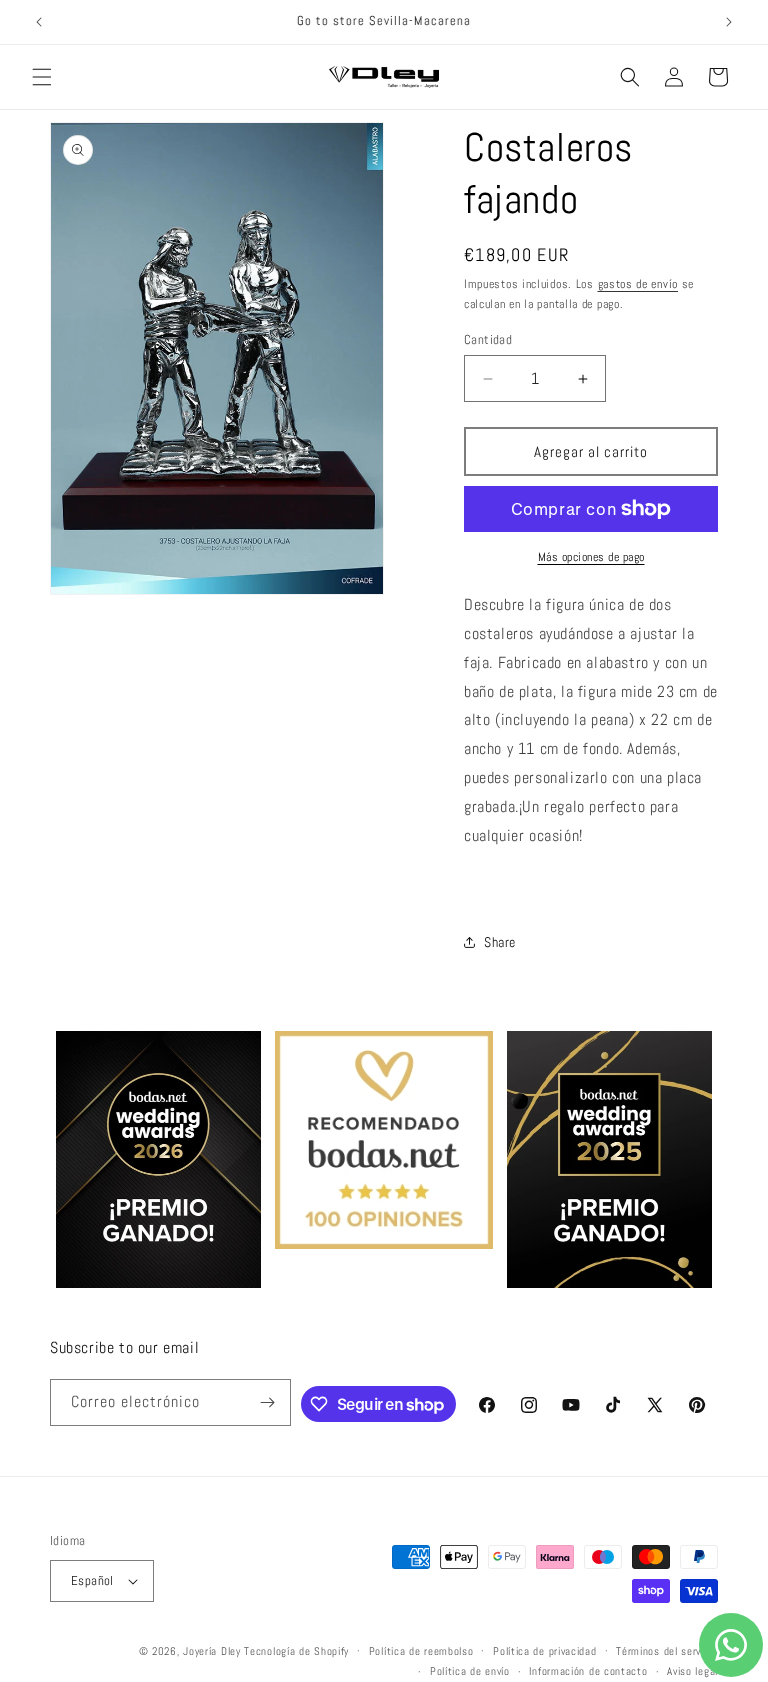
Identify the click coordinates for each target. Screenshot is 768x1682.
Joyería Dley (211, 1651)
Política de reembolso (421, 1651)
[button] (42, 77)
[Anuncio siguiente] (729, 22)
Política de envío (470, 1671)
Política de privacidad (544, 1651)
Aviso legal (692, 1671)
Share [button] (500, 942)
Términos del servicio (667, 1651)
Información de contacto (588, 1671)
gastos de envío (638, 284)
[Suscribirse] (268, 1402)
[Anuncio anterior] (39, 22)
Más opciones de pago (591, 557)
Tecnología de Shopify (296, 1651)
